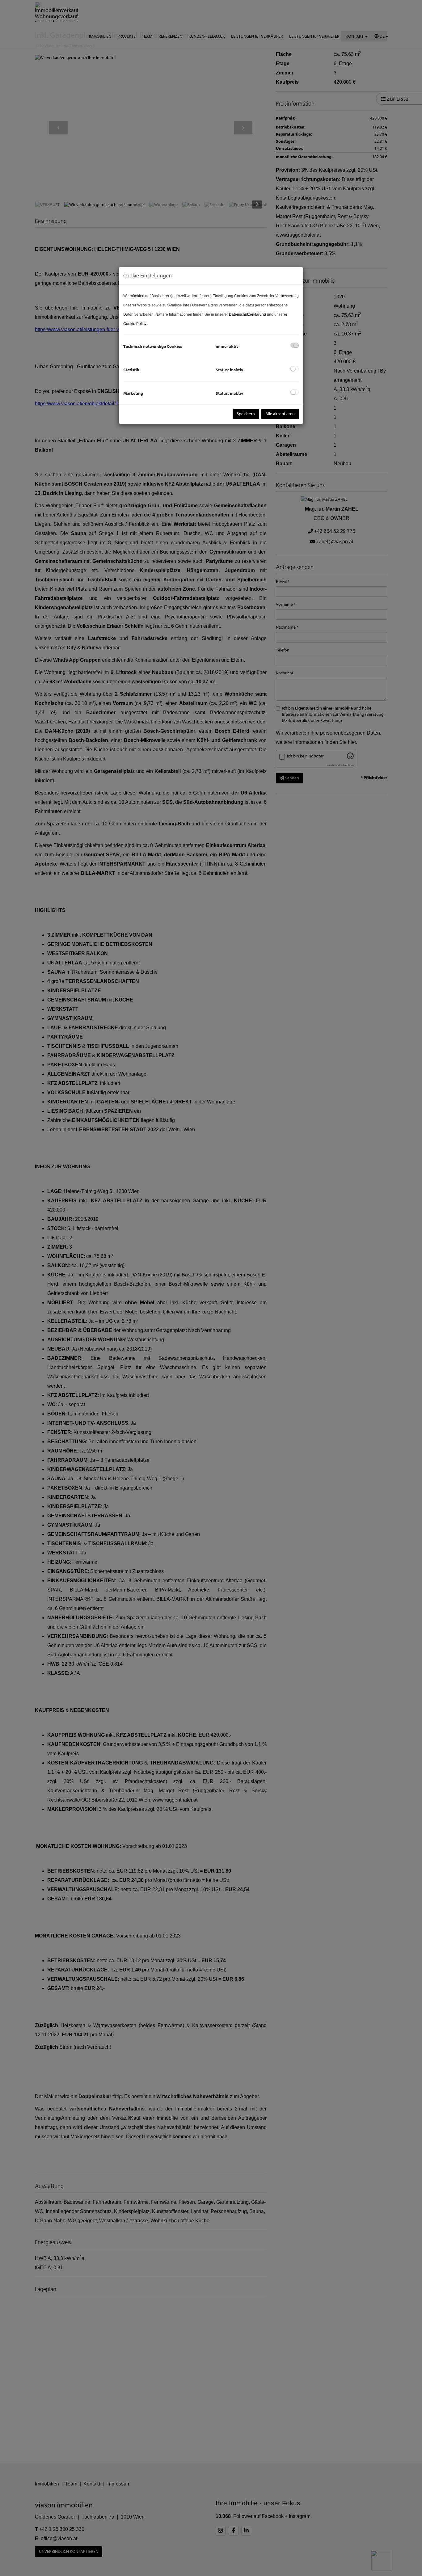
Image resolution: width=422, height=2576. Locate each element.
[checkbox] (295, 345)
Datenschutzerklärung (247, 314)
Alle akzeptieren (280, 414)
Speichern (246, 414)
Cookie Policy (135, 324)
